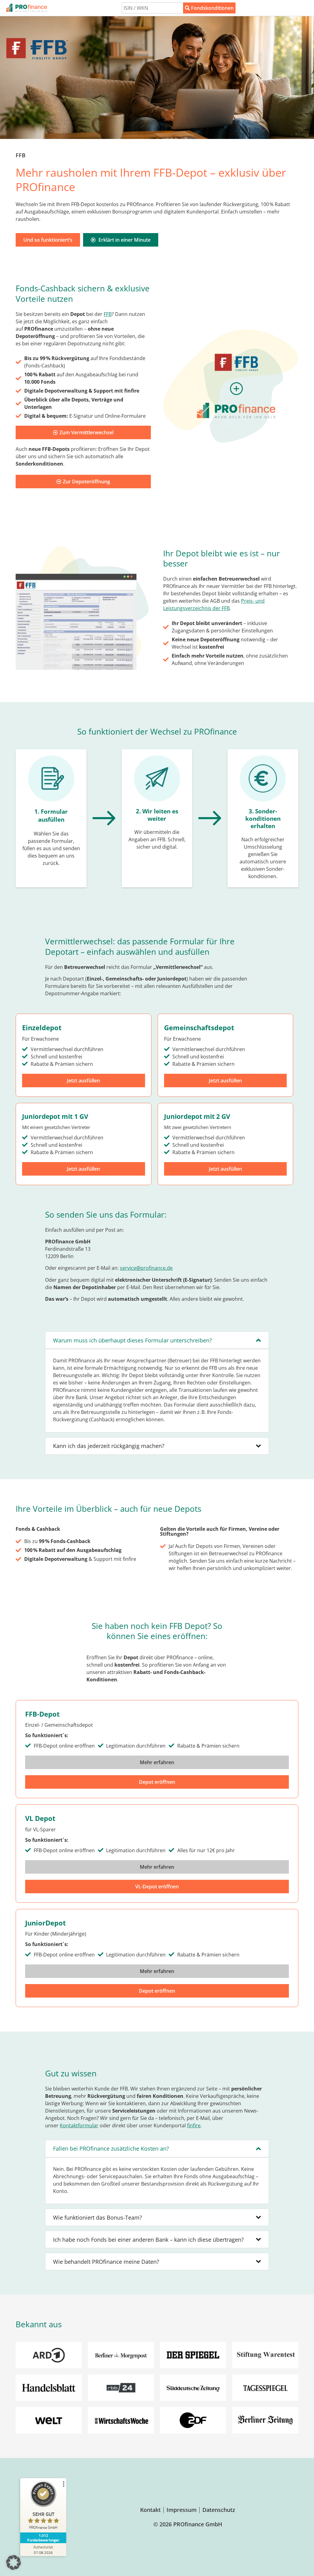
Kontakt (150, 2510)
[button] (13, 2563)
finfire (194, 2125)
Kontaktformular (79, 2125)
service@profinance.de (146, 1268)
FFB (108, 314)
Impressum (182, 2510)
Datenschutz (219, 2510)
